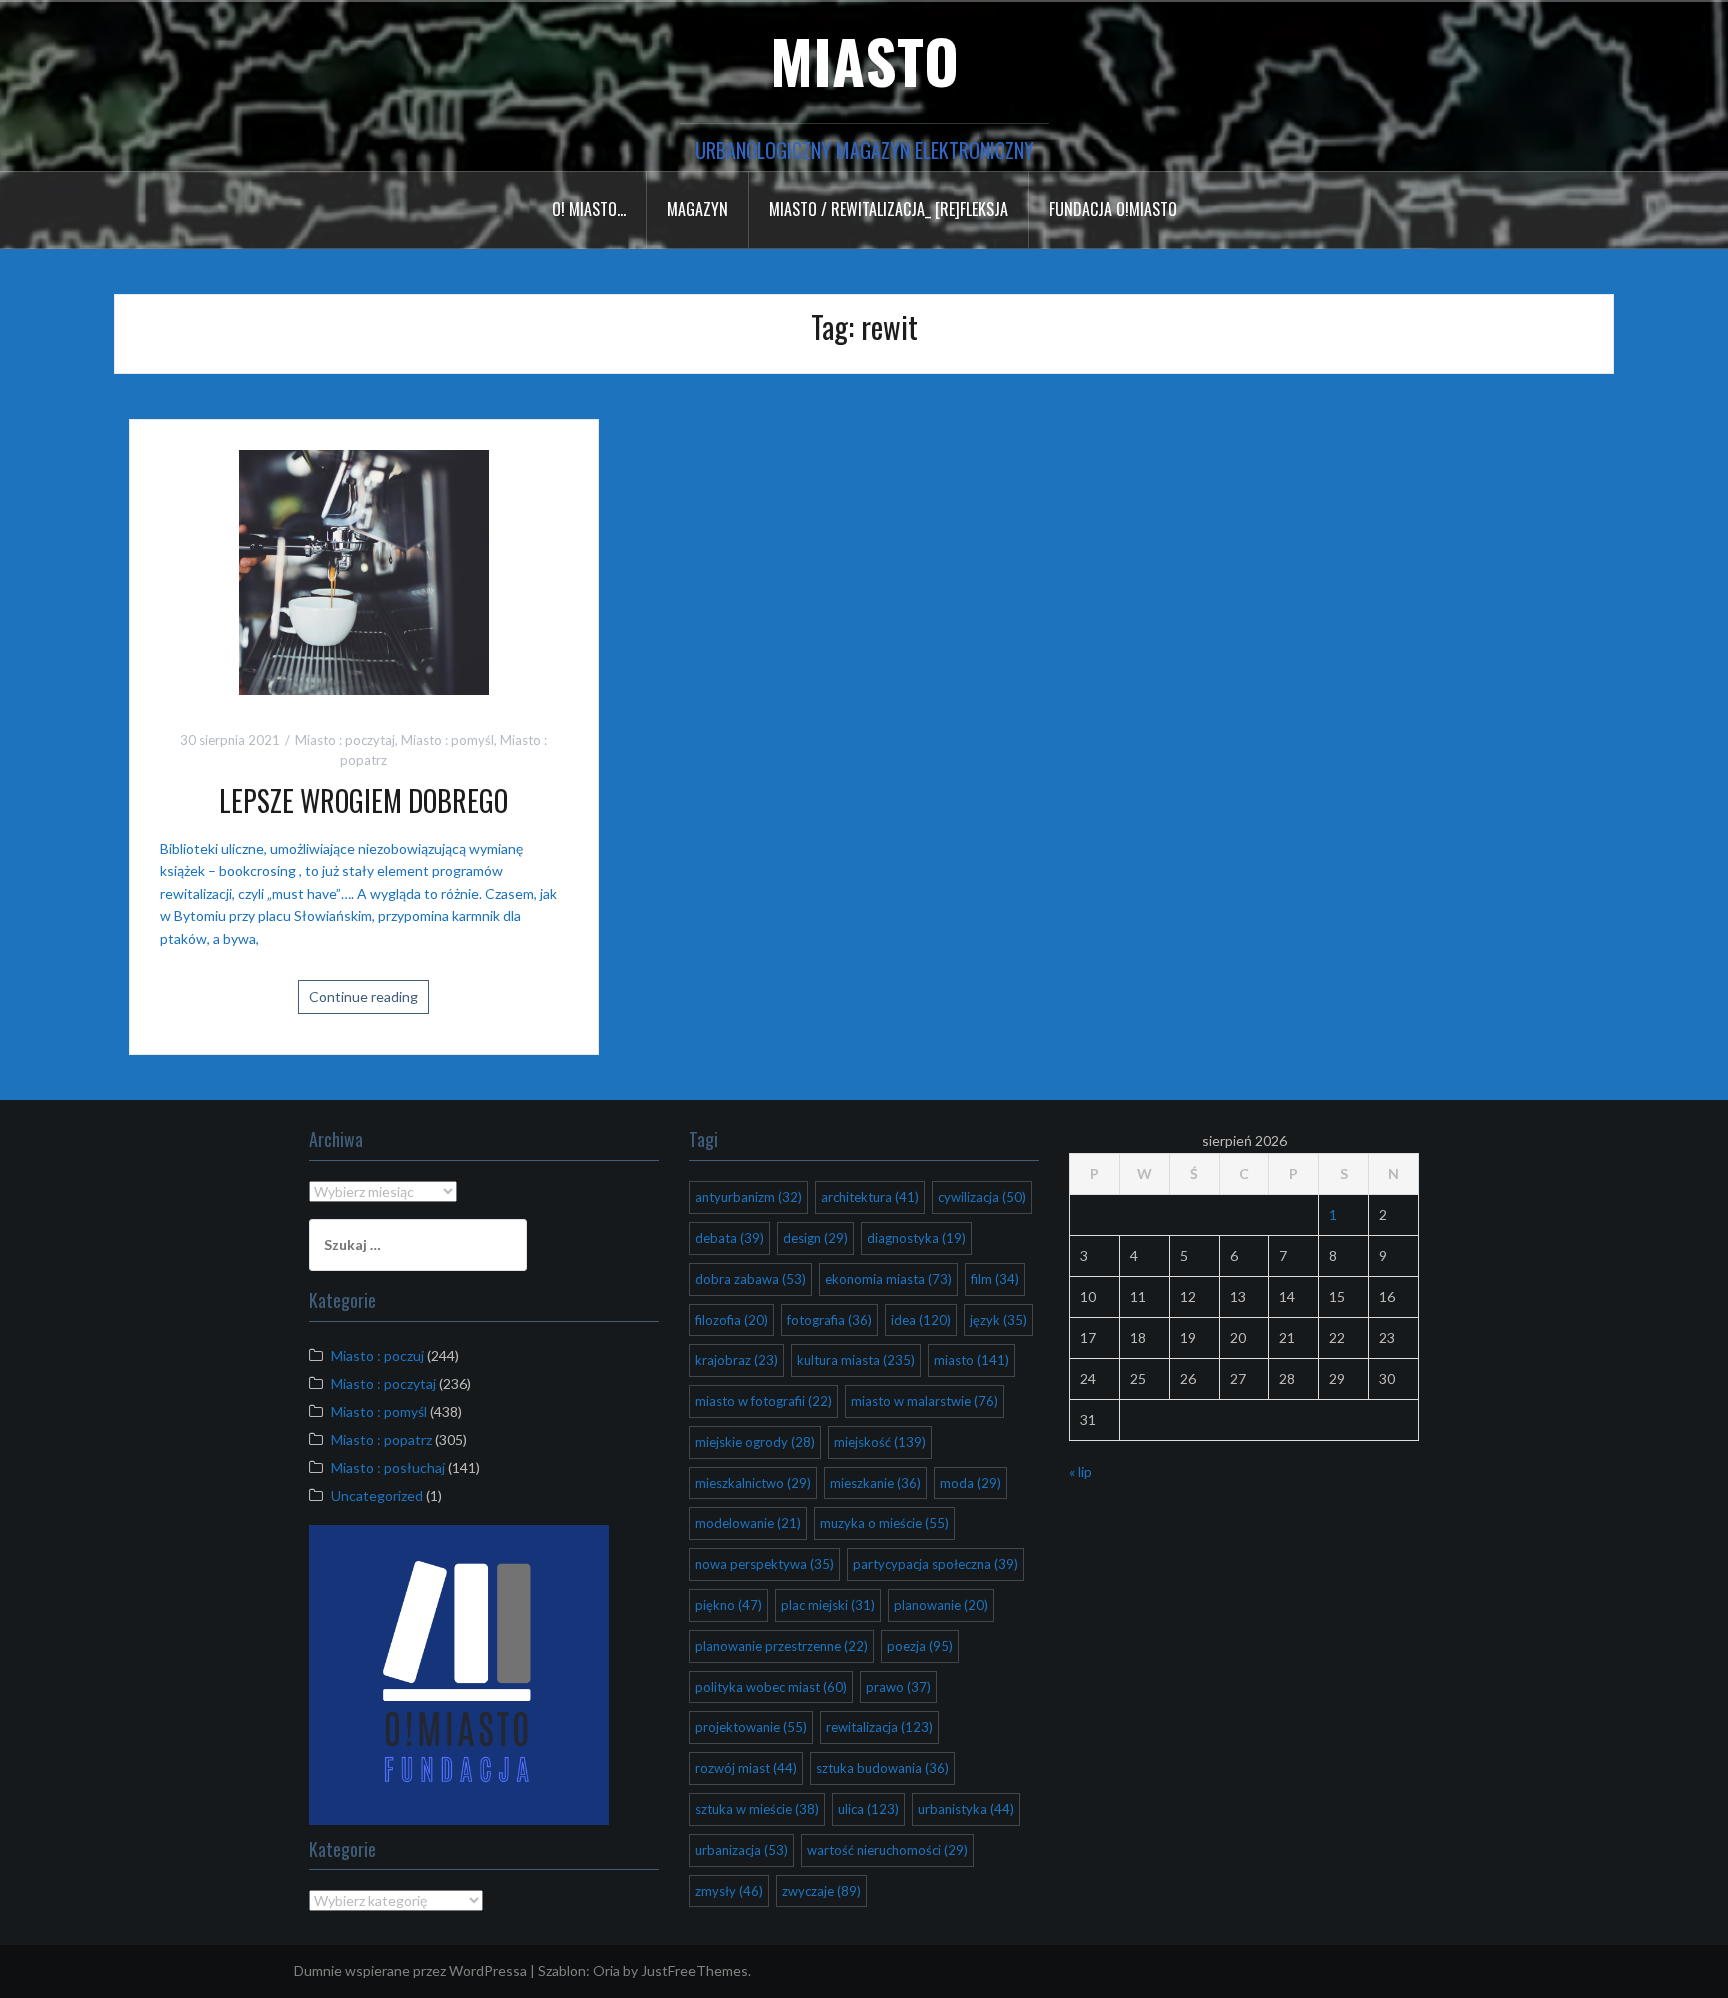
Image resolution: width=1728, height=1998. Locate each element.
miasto (971, 1360)
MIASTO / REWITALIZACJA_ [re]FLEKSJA (888, 209)
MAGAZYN (697, 209)
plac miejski (828, 1605)
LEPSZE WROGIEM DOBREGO (363, 800)
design (815, 1238)
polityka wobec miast (771, 1687)
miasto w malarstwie (924, 1401)
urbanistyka (966, 1809)
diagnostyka (916, 1238)
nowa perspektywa (764, 1564)
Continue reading (363, 996)
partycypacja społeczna (935, 1564)
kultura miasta (856, 1360)
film (995, 1279)
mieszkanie (875, 1483)
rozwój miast (746, 1768)
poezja (920, 1646)
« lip (1080, 1471)
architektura (870, 1197)
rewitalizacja (879, 1727)
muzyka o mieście (884, 1523)
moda (970, 1483)
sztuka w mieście (757, 1809)
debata (729, 1238)
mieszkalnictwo (753, 1483)
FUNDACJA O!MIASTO (1113, 209)
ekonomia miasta (888, 1279)
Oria (606, 1970)
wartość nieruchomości (887, 1850)
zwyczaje (821, 1891)
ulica (868, 1809)
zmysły (729, 1891)
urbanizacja (741, 1850)
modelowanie (748, 1523)
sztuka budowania (882, 1768)
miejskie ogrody (755, 1442)
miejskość (880, 1442)
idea (921, 1320)
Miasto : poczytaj (345, 740)
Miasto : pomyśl (447, 740)
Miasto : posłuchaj (388, 1467)
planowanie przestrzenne (781, 1646)
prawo (898, 1687)
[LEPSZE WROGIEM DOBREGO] (364, 572)
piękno (728, 1605)
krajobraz (736, 1360)
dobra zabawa (750, 1279)
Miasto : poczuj (377, 1355)
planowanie (941, 1605)
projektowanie (751, 1727)
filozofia (731, 1320)
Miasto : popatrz (381, 1439)
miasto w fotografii (763, 1401)
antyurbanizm (748, 1197)
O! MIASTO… (589, 209)
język (998, 1320)
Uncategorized (377, 1495)
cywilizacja (982, 1197)
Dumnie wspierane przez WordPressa (410, 1970)
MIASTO (864, 59)
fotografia (829, 1320)
